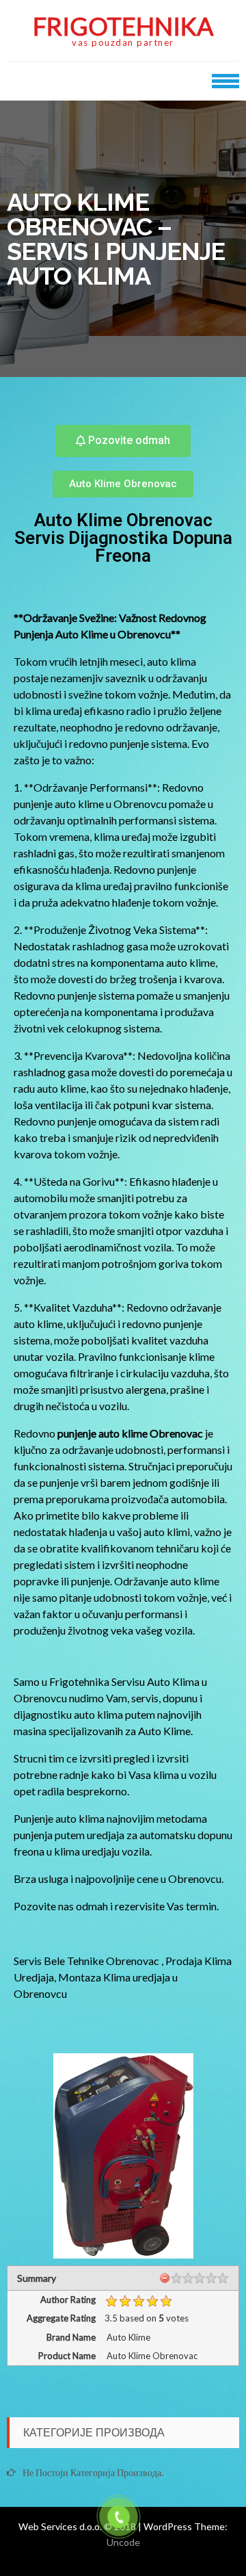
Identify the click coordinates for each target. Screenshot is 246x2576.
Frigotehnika (123, 26)
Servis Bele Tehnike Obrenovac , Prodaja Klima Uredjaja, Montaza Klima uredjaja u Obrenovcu (123, 1977)
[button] (123, 441)
